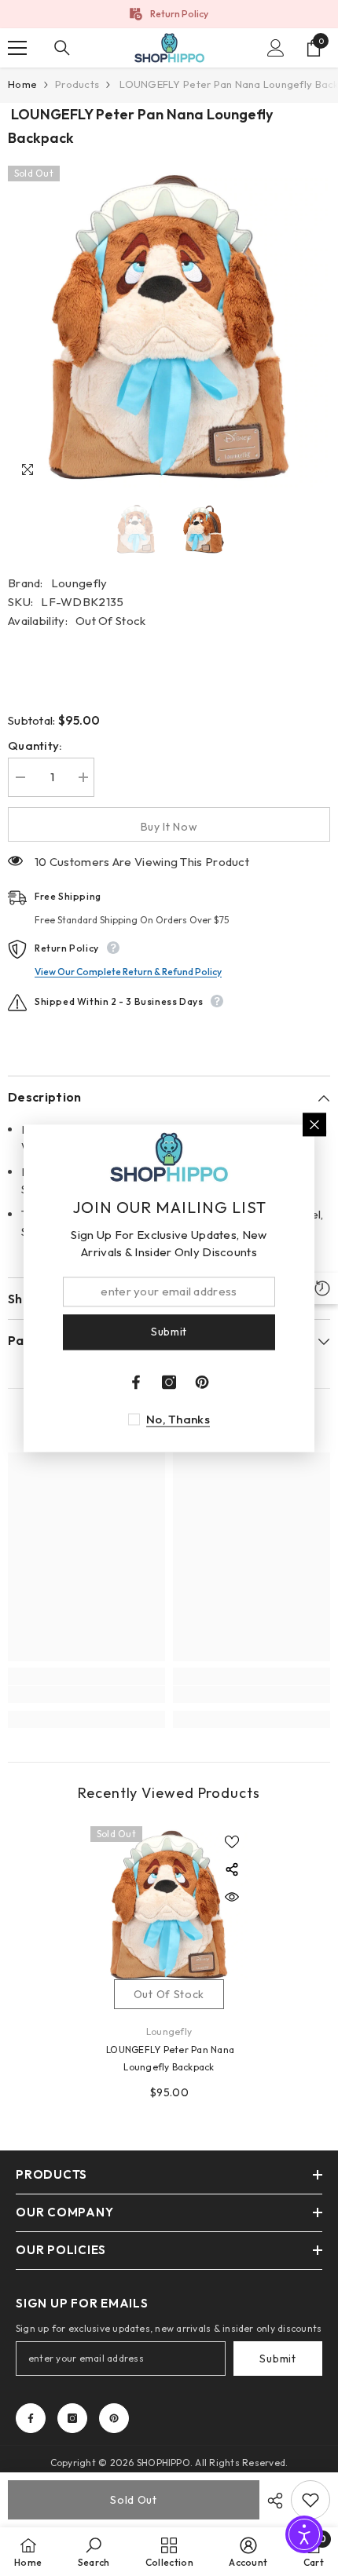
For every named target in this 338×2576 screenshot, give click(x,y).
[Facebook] (31, 2418)
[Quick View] (232, 1897)
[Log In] (276, 48)
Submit (277, 2359)
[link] (86, 1694)
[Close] (314, 1124)
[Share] (271, 2501)
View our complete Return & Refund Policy (128, 972)
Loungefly (79, 583)
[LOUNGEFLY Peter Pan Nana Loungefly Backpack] (169, 1905)
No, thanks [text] (178, 1419)
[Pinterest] (114, 2418)
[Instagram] (72, 2418)
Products (77, 84)
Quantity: (35, 745)
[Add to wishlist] (232, 1842)
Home (22, 84)
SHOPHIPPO (163, 2463)
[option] (169, 14)
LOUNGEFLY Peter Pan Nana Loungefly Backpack (169, 2058)
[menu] (17, 48)
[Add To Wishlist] (310, 2500)
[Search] (62, 48)
